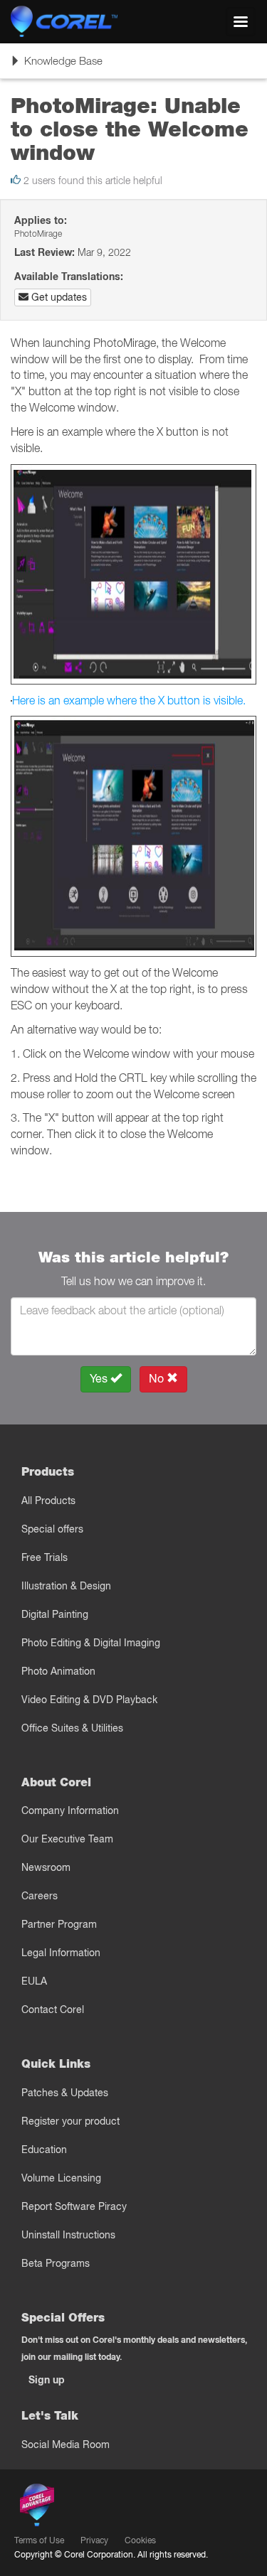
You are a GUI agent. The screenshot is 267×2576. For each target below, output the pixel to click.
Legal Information (61, 1953)
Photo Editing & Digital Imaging (91, 1643)
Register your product (70, 2121)
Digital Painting (55, 1614)
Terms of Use (39, 2540)
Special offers (52, 1529)
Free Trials (44, 1557)
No (158, 1379)
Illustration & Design (66, 1586)
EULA (34, 1981)
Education (44, 2150)
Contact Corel (53, 2009)
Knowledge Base (56, 66)
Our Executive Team (67, 1839)
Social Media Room (66, 2444)
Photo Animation (58, 1671)
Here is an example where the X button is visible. (129, 700)
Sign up (47, 2380)
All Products (48, 1501)
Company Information (70, 1810)
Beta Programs (56, 2263)
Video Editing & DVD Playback (89, 1700)
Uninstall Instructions (68, 2235)
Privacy (94, 2540)
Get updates (58, 297)
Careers (40, 1896)
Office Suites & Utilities (72, 1728)
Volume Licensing (61, 2178)
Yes (100, 1379)
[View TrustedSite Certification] (104, 2507)
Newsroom (46, 1867)
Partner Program (59, 1924)
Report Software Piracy (74, 2206)
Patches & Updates (65, 2093)
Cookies (140, 2540)
